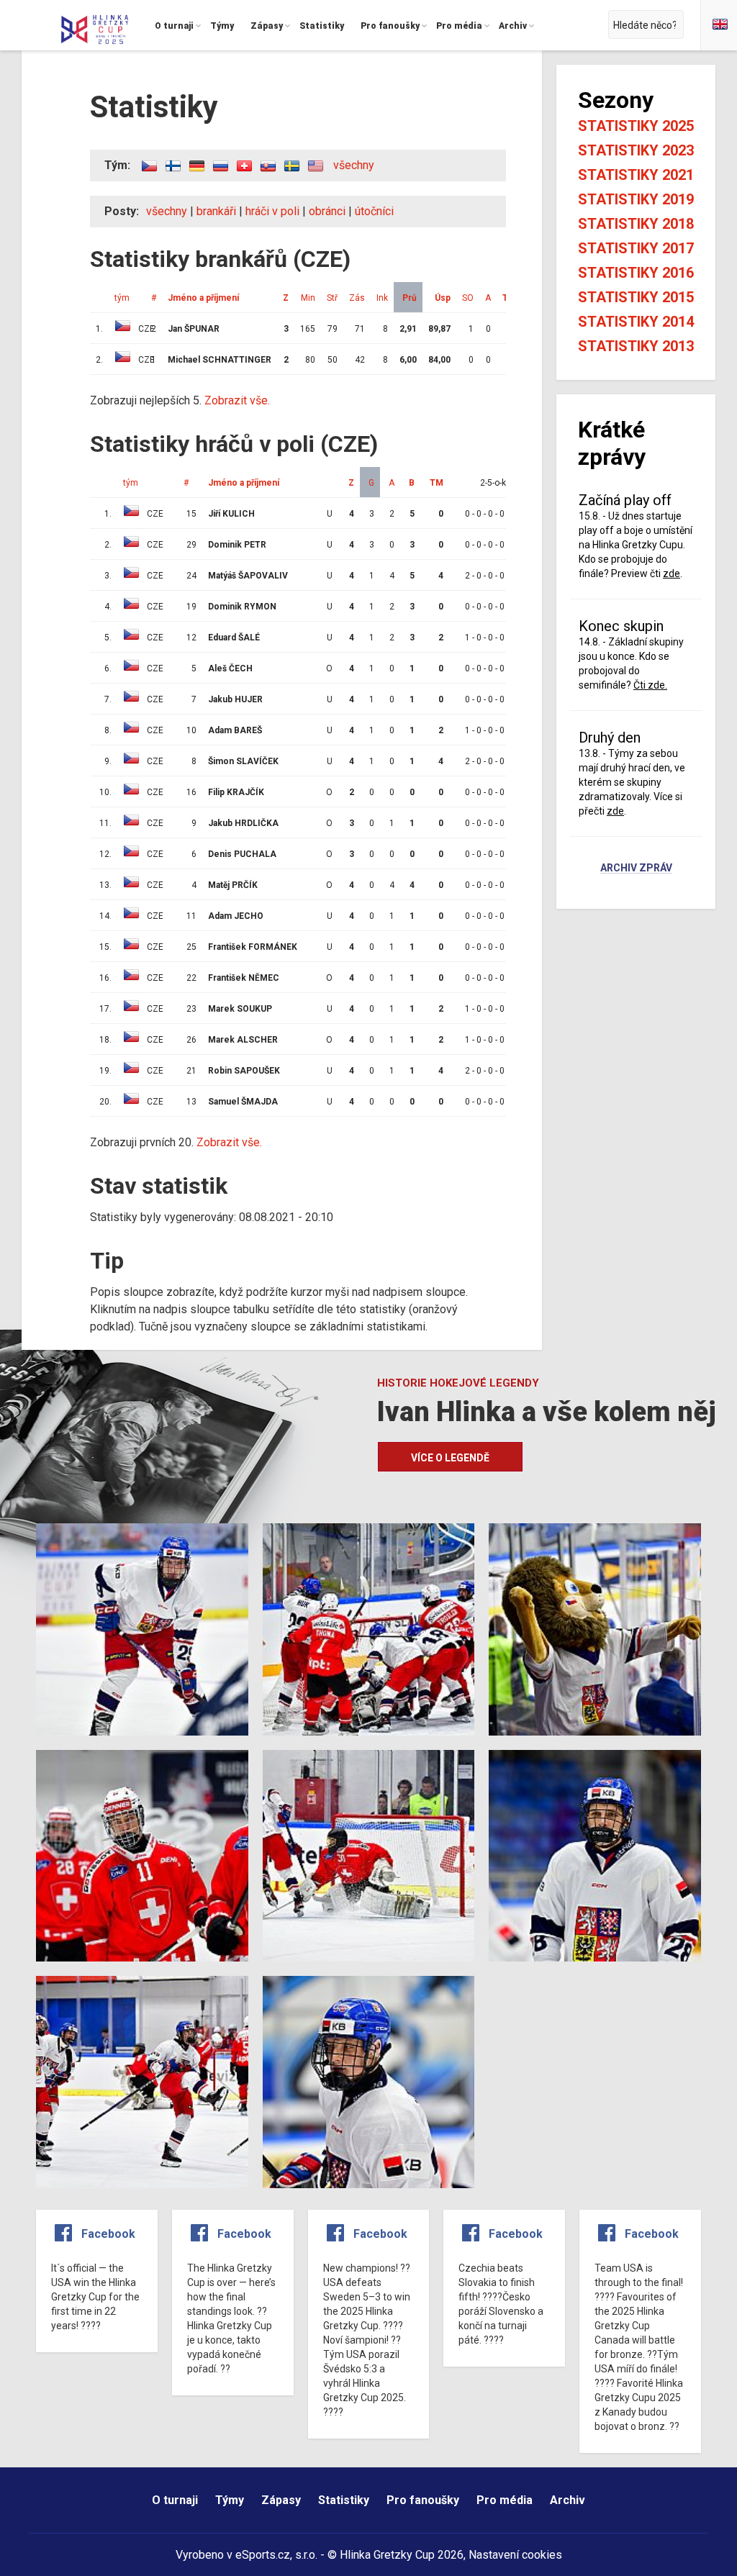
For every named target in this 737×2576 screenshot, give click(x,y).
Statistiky (344, 2500)
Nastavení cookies (515, 2555)
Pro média (505, 2500)
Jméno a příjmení (203, 298)
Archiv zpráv (636, 869)
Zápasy (281, 2500)
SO (468, 298)
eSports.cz (263, 2555)
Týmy (230, 2500)
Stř (332, 298)
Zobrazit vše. (237, 400)
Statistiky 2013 (636, 346)
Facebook (108, 2234)
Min (308, 298)
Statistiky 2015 (636, 297)
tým (122, 298)
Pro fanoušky (423, 2500)
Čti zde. (650, 685)
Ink (382, 298)
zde (672, 573)
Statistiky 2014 (636, 322)
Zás (357, 298)
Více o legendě (450, 1458)
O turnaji (175, 2500)
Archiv (568, 2500)
